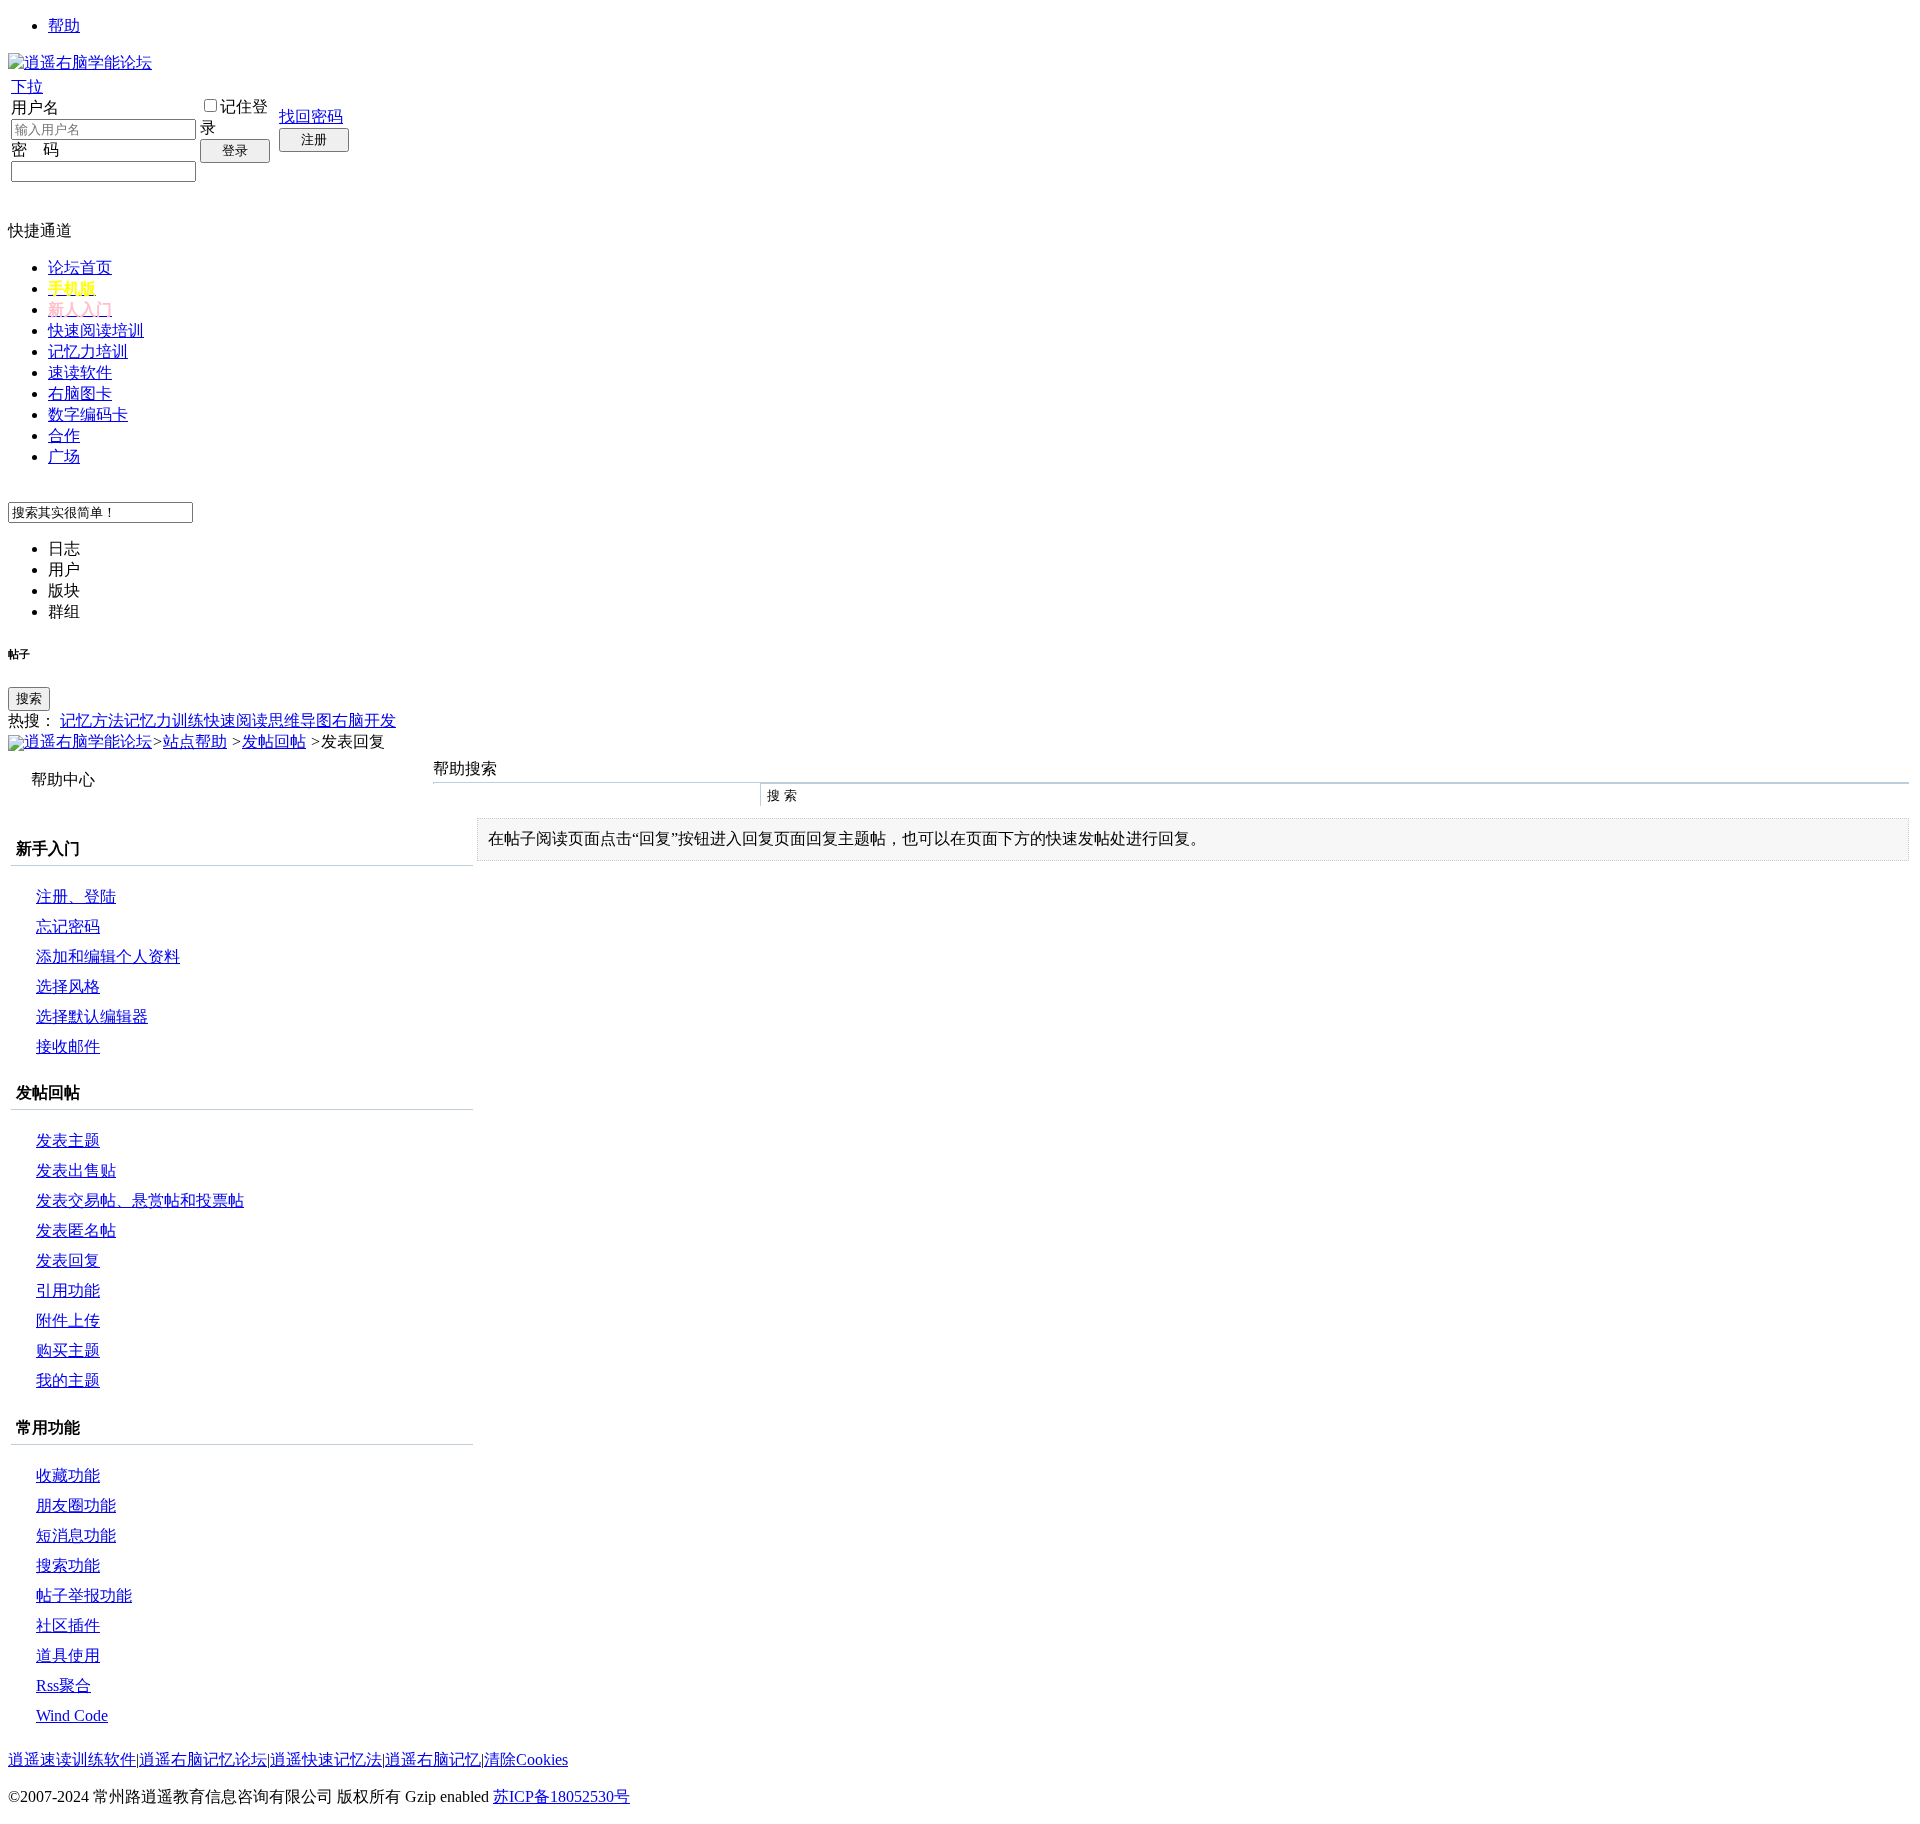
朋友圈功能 (76, 1505)
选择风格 (68, 986)
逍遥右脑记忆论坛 (203, 1759)
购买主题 (68, 1350)
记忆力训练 (164, 720)
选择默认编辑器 (92, 1016)
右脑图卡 (80, 393)
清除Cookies (526, 1759)
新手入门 (48, 848)
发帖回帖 (274, 741)
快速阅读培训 (96, 330)
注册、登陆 (76, 896)
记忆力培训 (88, 351)
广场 (64, 456)
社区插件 (68, 1625)
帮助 (64, 25)
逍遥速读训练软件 (72, 1759)
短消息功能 (76, 1535)
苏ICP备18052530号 (561, 1796)
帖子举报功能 (84, 1595)
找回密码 (311, 116)
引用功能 (68, 1290)
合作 (64, 435)
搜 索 (782, 795)
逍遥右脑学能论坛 (88, 741)
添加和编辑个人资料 (108, 956)
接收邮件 (68, 1046)
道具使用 (68, 1655)
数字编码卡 (88, 414)
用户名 (35, 107)
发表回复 (68, 1260)
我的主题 (68, 1380)
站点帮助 (195, 741)
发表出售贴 (76, 1170)
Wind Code (72, 1715)
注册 (314, 139)
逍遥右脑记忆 (433, 1759)
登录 (235, 150)
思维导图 (300, 720)
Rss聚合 (63, 1685)
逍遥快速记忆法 (326, 1759)
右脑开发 (364, 720)
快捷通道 (40, 230)
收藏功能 (68, 1475)
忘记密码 (68, 926)
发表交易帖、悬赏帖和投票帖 (140, 1200)
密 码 (35, 149)
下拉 (27, 86)
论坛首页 (80, 267)
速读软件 (80, 372)
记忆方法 (92, 720)
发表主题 (68, 1140)
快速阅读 (236, 720)
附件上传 (68, 1320)
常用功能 (48, 1427)
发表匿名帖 (76, 1230)
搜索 (29, 698)
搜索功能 (68, 1565)
